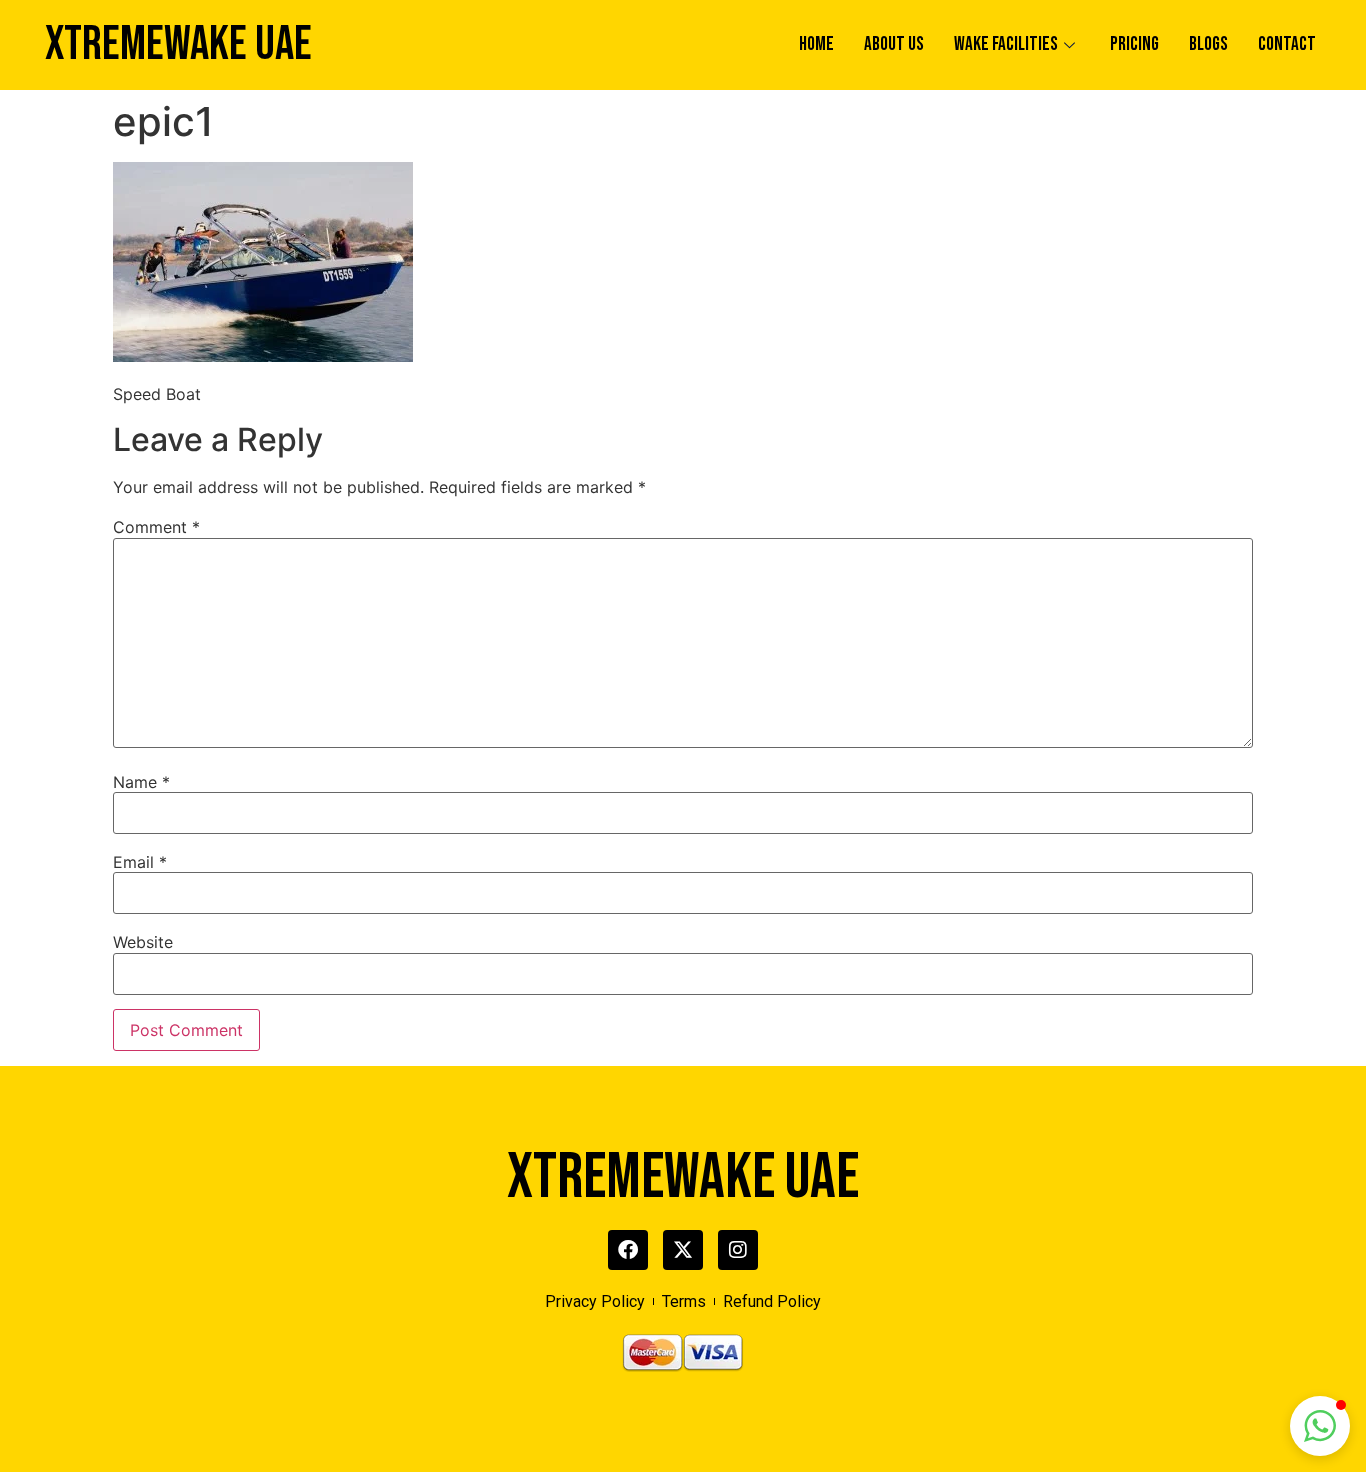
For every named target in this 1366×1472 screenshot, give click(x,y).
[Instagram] (738, 1250)
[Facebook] (628, 1250)
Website (143, 942)
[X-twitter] (683, 1250)
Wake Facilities (1006, 44)
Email (140, 862)
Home (816, 44)
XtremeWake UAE (178, 44)
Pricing (1134, 44)
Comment (156, 527)
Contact (1287, 44)
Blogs (1208, 44)
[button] (1320, 1426)
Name (141, 782)
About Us (894, 44)
